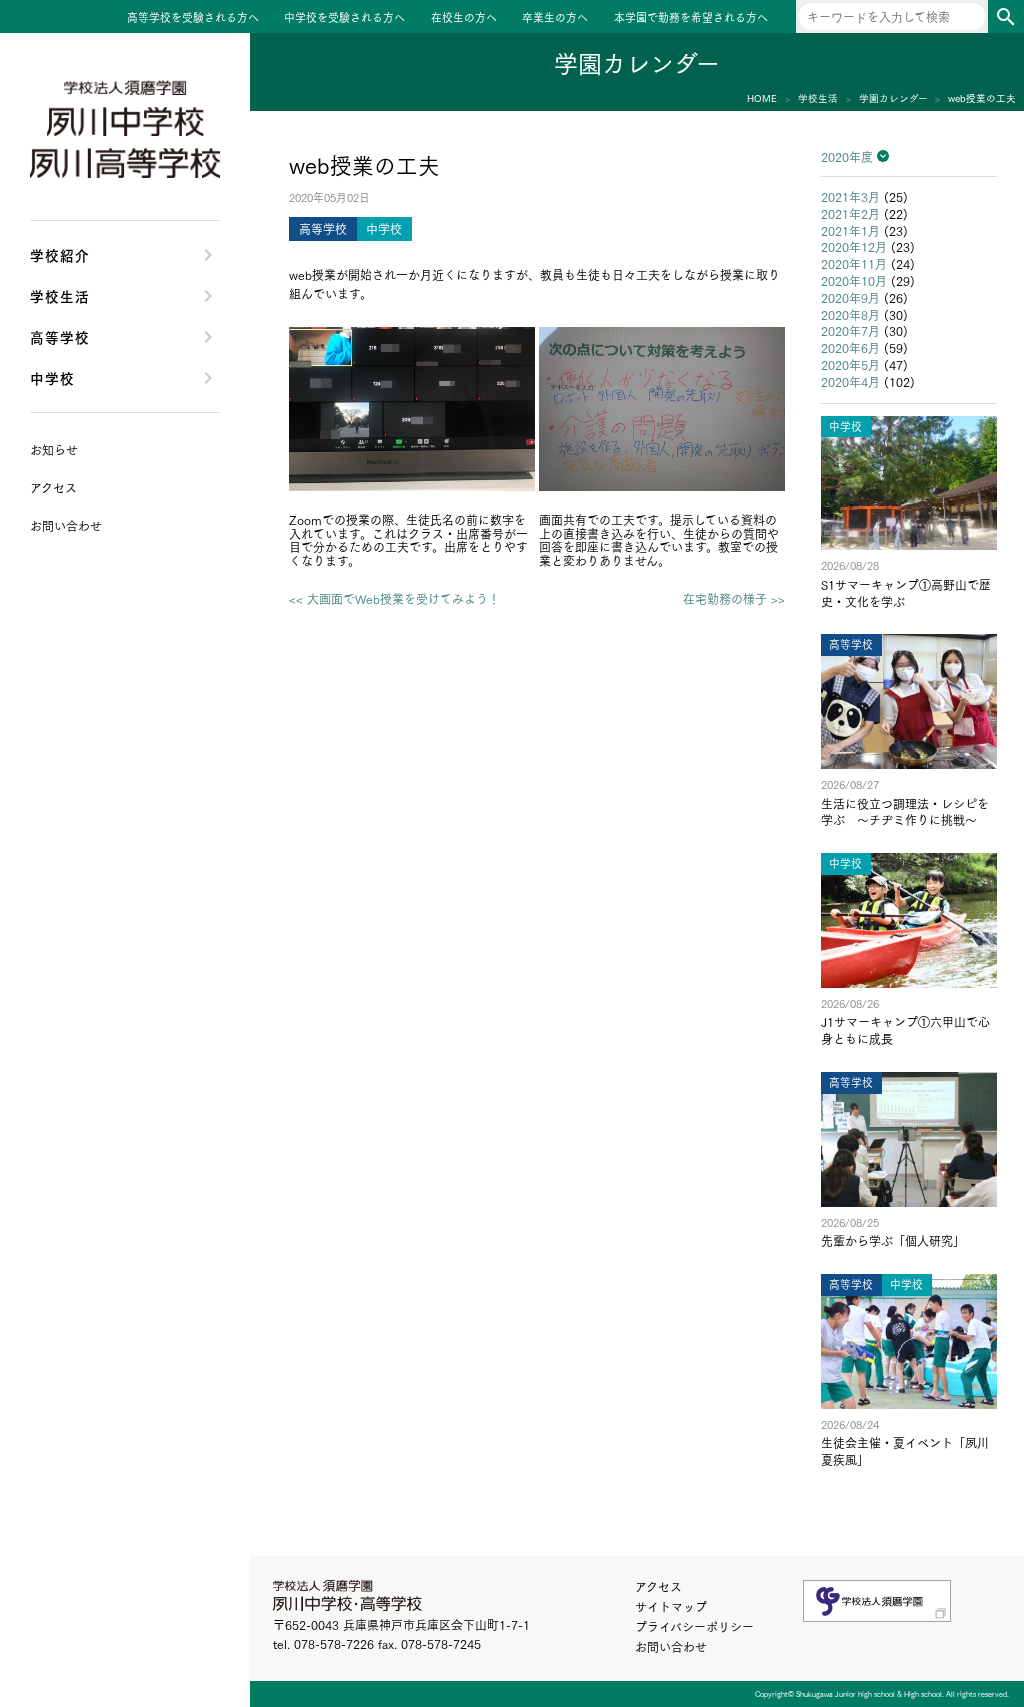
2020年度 (847, 156)
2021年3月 (850, 196)
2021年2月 (850, 213)
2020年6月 (850, 347)
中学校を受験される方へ (344, 18)
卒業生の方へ (555, 18)
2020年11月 (854, 263)
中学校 (52, 377)
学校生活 (60, 295)
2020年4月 (850, 381)
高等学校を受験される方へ (193, 18)
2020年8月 (850, 314)
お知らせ (54, 449)
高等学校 (60, 336)
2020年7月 (850, 330)
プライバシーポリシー (694, 1626)
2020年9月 (850, 297)
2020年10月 (854, 280)
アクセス (658, 1586)
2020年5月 (850, 364)
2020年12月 (854, 246)
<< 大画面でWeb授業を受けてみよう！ (394, 599)
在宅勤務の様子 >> (734, 599)
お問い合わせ (671, 1646)
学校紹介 (60, 254)
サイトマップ (671, 1606)
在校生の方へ (464, 18)
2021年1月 (850, 230)
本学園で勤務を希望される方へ (691, 18)
